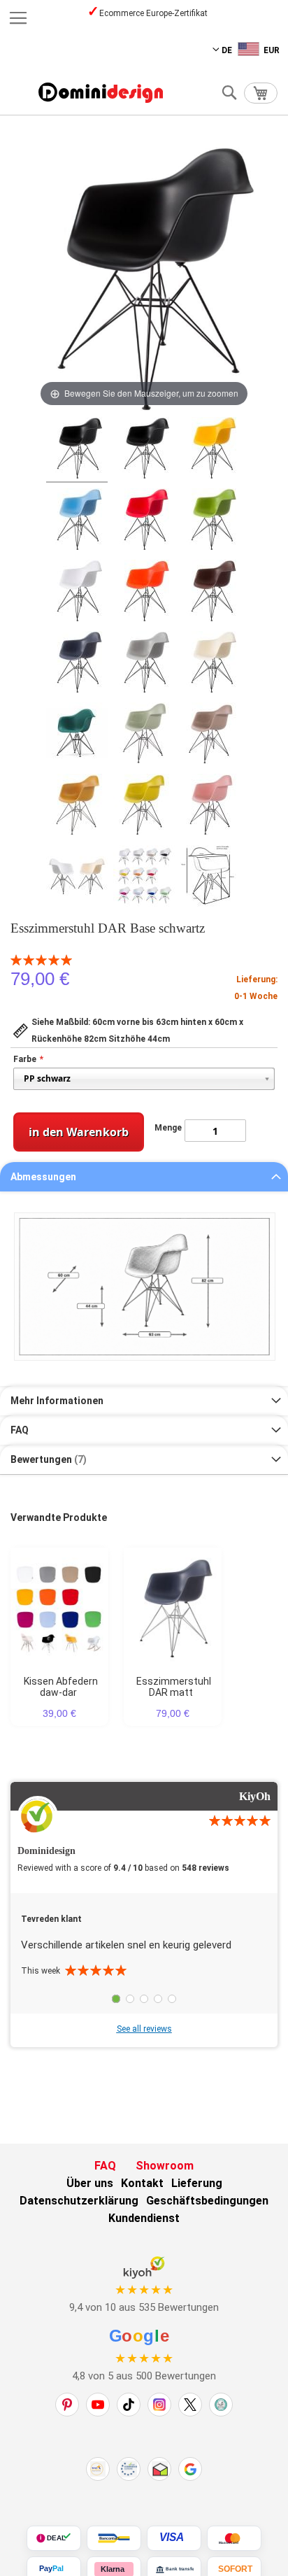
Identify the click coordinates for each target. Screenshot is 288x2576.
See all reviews (144, 2029)
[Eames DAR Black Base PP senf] (144, 807)
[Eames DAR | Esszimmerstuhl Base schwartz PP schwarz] (77, 450)
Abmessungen (43, 1177)
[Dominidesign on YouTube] (98, 2405)
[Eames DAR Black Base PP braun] (211, 593)
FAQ (20, 1430)
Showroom (165, 2166)
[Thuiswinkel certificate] (159, 2469)
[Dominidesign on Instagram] (159, 2405)
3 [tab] (144, 1999)
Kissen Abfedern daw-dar (61, 1687)
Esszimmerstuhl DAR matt (174, 1687)
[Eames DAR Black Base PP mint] (144, 735)
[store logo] (101, 93)
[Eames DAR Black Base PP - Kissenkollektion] (144, 878)
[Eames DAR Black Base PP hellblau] (77, 521)
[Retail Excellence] (98, 2469)
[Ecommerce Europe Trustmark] (129, 2469)
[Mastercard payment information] (234, 2538)
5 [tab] (172, 1999)
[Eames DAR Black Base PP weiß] (77, 593)
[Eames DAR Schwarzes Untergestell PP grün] (211, 521)
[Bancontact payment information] (114, 2538)
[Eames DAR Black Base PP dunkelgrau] (77, 664)
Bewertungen (47, 1459)
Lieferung (197, 2183)
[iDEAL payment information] (54, 2538)
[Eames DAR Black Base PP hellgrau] (144, 664)
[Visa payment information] (174, 2538)
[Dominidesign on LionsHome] (221, 2405)
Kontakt (142, 2183)
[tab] (144, 1177)
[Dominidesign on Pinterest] (67, 2405)
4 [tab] (158, 1999)
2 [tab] (130, 1999)
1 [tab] (116, 1999)
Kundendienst (144, 2218)
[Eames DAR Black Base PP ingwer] (77, 807)
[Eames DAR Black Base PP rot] (144, 521)
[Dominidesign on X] (190, 2405)
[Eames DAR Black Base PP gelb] (211, 450)
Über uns (90, 2183)
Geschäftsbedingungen (207, 2201)
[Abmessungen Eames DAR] (211, 878)
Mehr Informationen (57, 1401)
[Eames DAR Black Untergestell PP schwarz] (144, 450)
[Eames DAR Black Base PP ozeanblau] (77, 735)
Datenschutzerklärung (79, 2201)
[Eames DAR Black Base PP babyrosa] (211, 807)
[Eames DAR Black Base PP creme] (211, 664)
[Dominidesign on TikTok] (129, 2405)
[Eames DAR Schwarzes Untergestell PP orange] (144, 593)
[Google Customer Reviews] (190, 2469)
